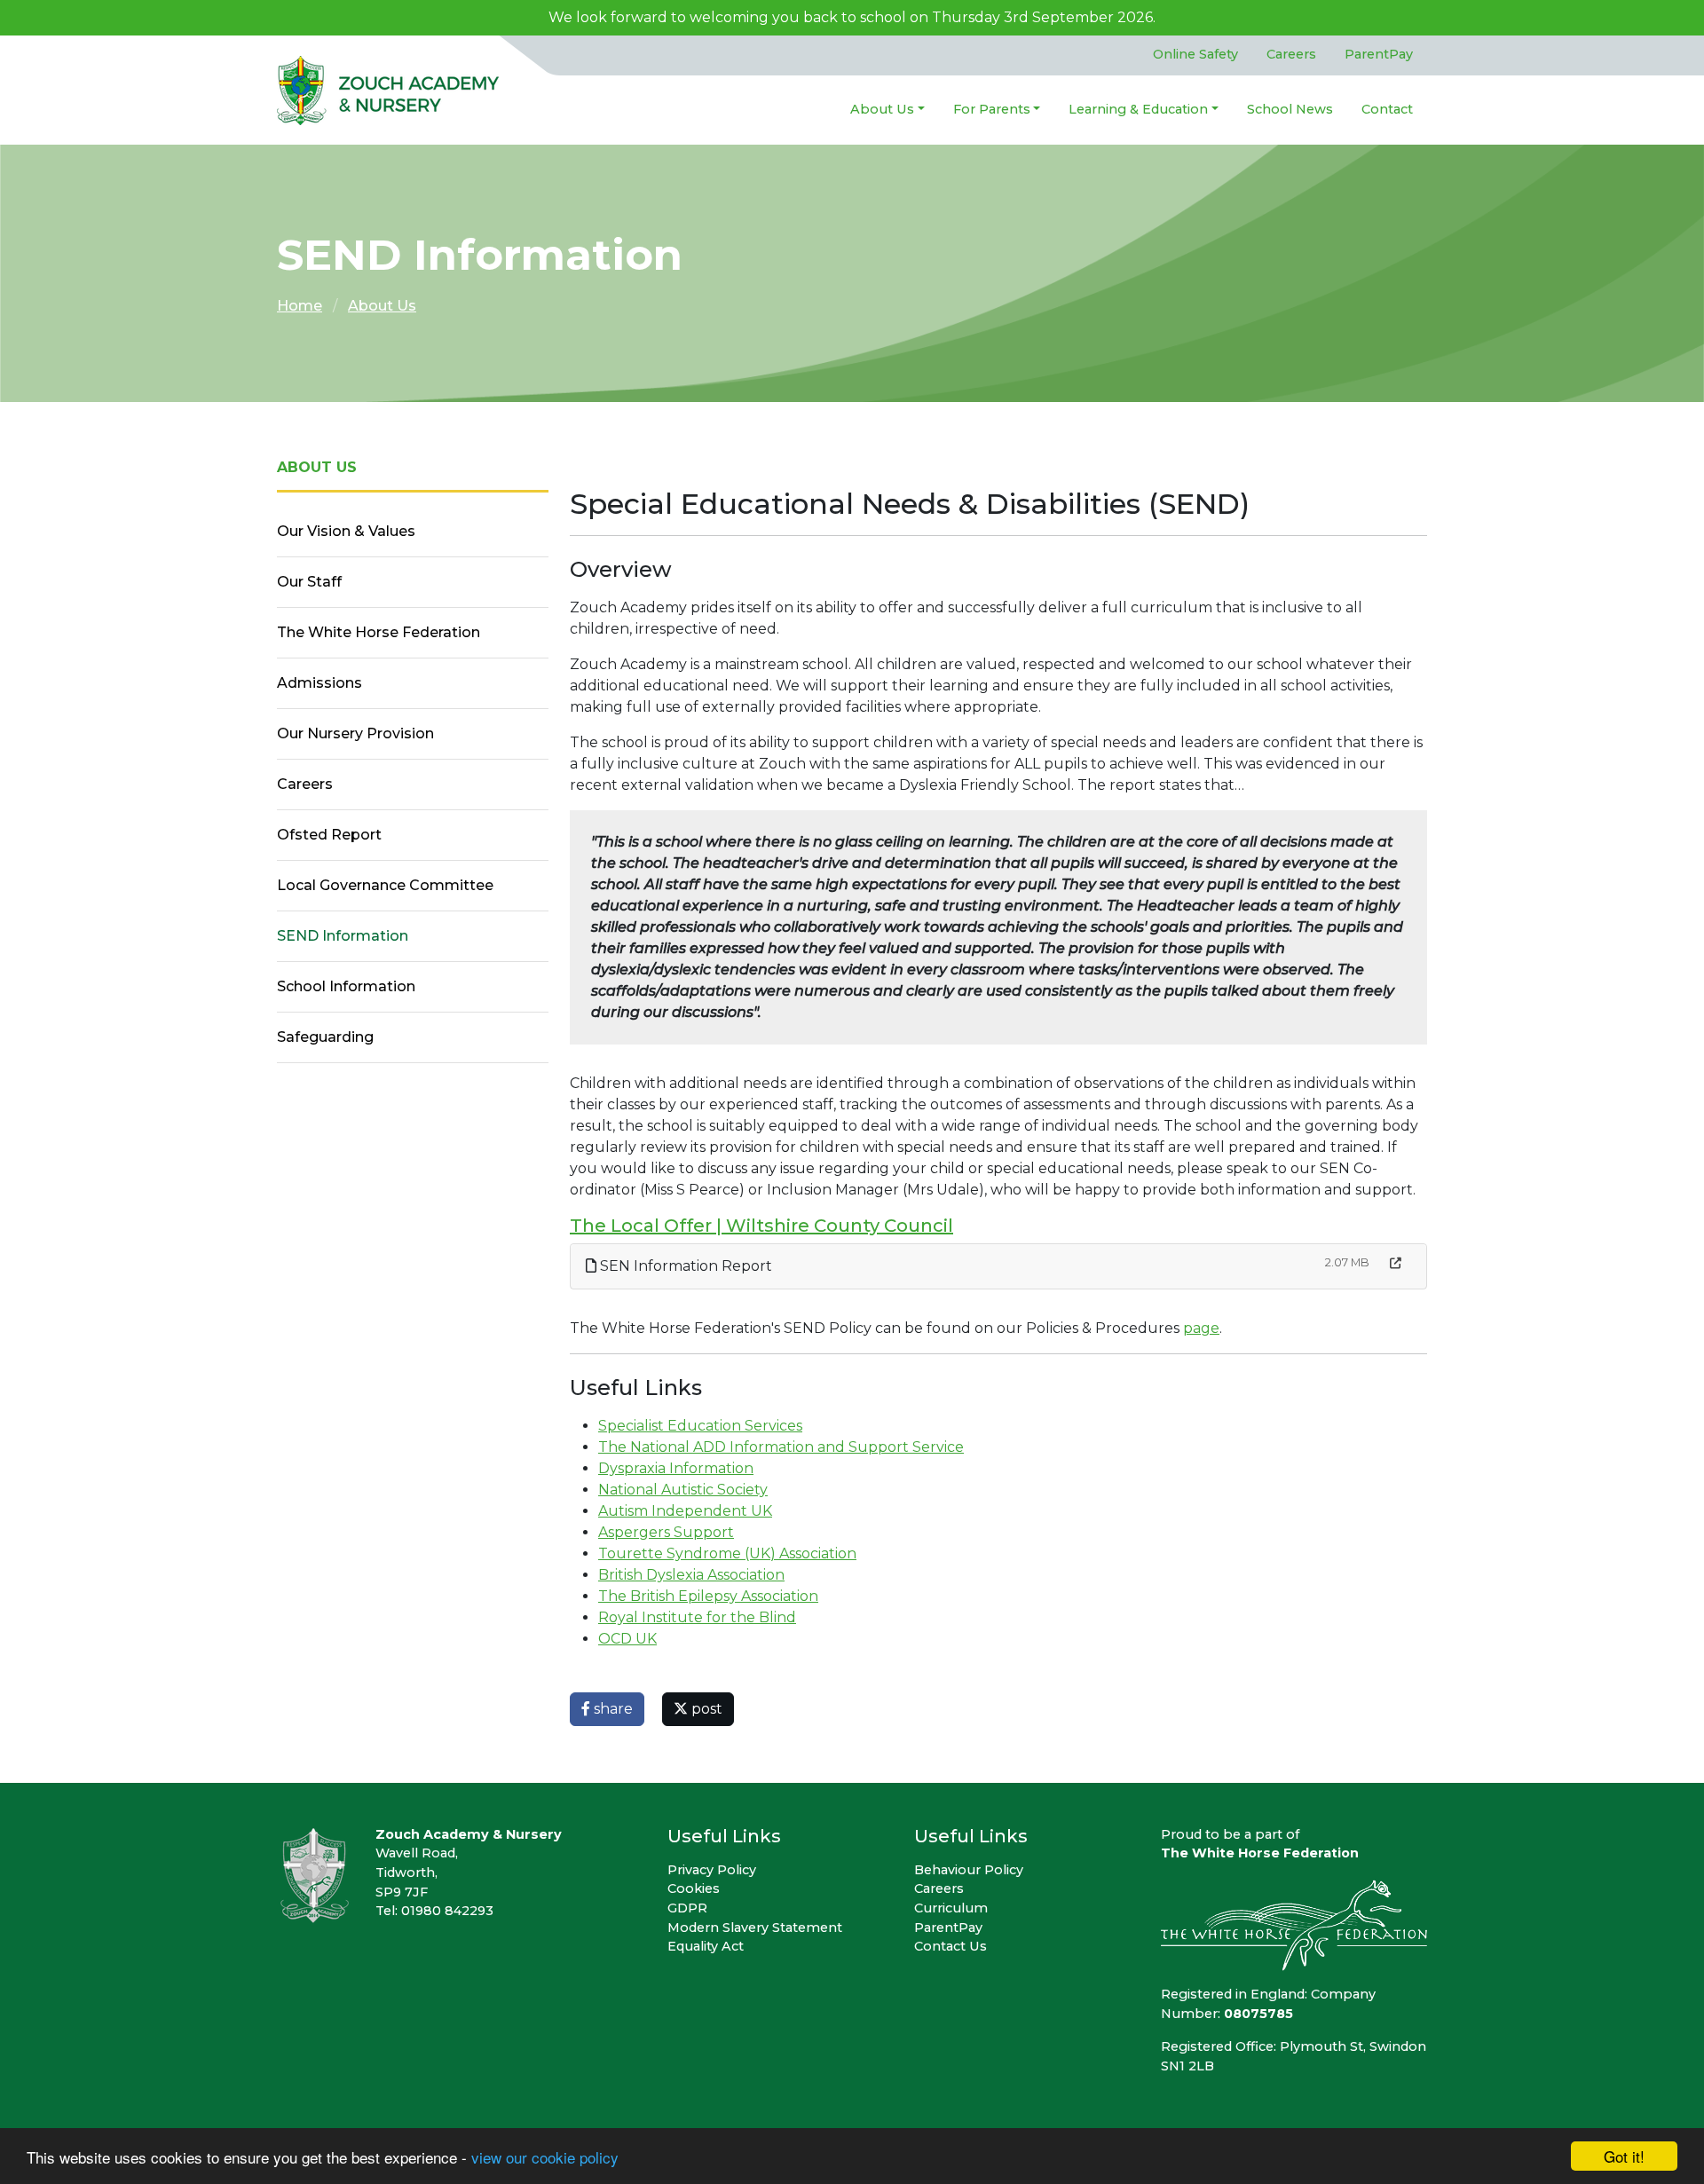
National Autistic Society (683, 1490)
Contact (1387, 109)
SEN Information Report (684, 1266)
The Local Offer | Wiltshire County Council (761, 1226)
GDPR (687, 1908)
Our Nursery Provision (355, 733)
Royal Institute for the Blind (697, 1617)
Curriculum (951, 1908)
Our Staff (309, 582)
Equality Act (706, 1946)
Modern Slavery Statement (755, 1928)
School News (1290, 109)
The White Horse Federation (379, 632)
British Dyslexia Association (691, 1575)
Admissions (319, 683)
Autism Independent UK (685, 1511)
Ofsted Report (329, 835)
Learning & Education (1138, 109)
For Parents (992, 109)
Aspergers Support (666, 1532)
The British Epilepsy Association (708, 1596)
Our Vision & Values (346, 531)
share (611, 1709)
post (705, 1709)
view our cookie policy (545, 2157)
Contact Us (951, 1946)
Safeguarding (325, 1037)
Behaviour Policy (969, 1870)
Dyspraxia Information (676, 1468)
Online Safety (1195, 54)
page (1201, 1328)
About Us (882, 109)
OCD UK (627, 1639)
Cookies (694, 1888)
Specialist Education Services (700, 1426)
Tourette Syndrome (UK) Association (727, 1553)
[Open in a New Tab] (1396, 1263)
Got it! (1624, 2156)
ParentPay (1379, 54)
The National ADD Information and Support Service (781, 1447)
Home (300, 306)
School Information (346, 986)
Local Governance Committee (385, 885)
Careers (1291, 54)
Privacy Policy (712, 1870)
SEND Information (343, 936)
